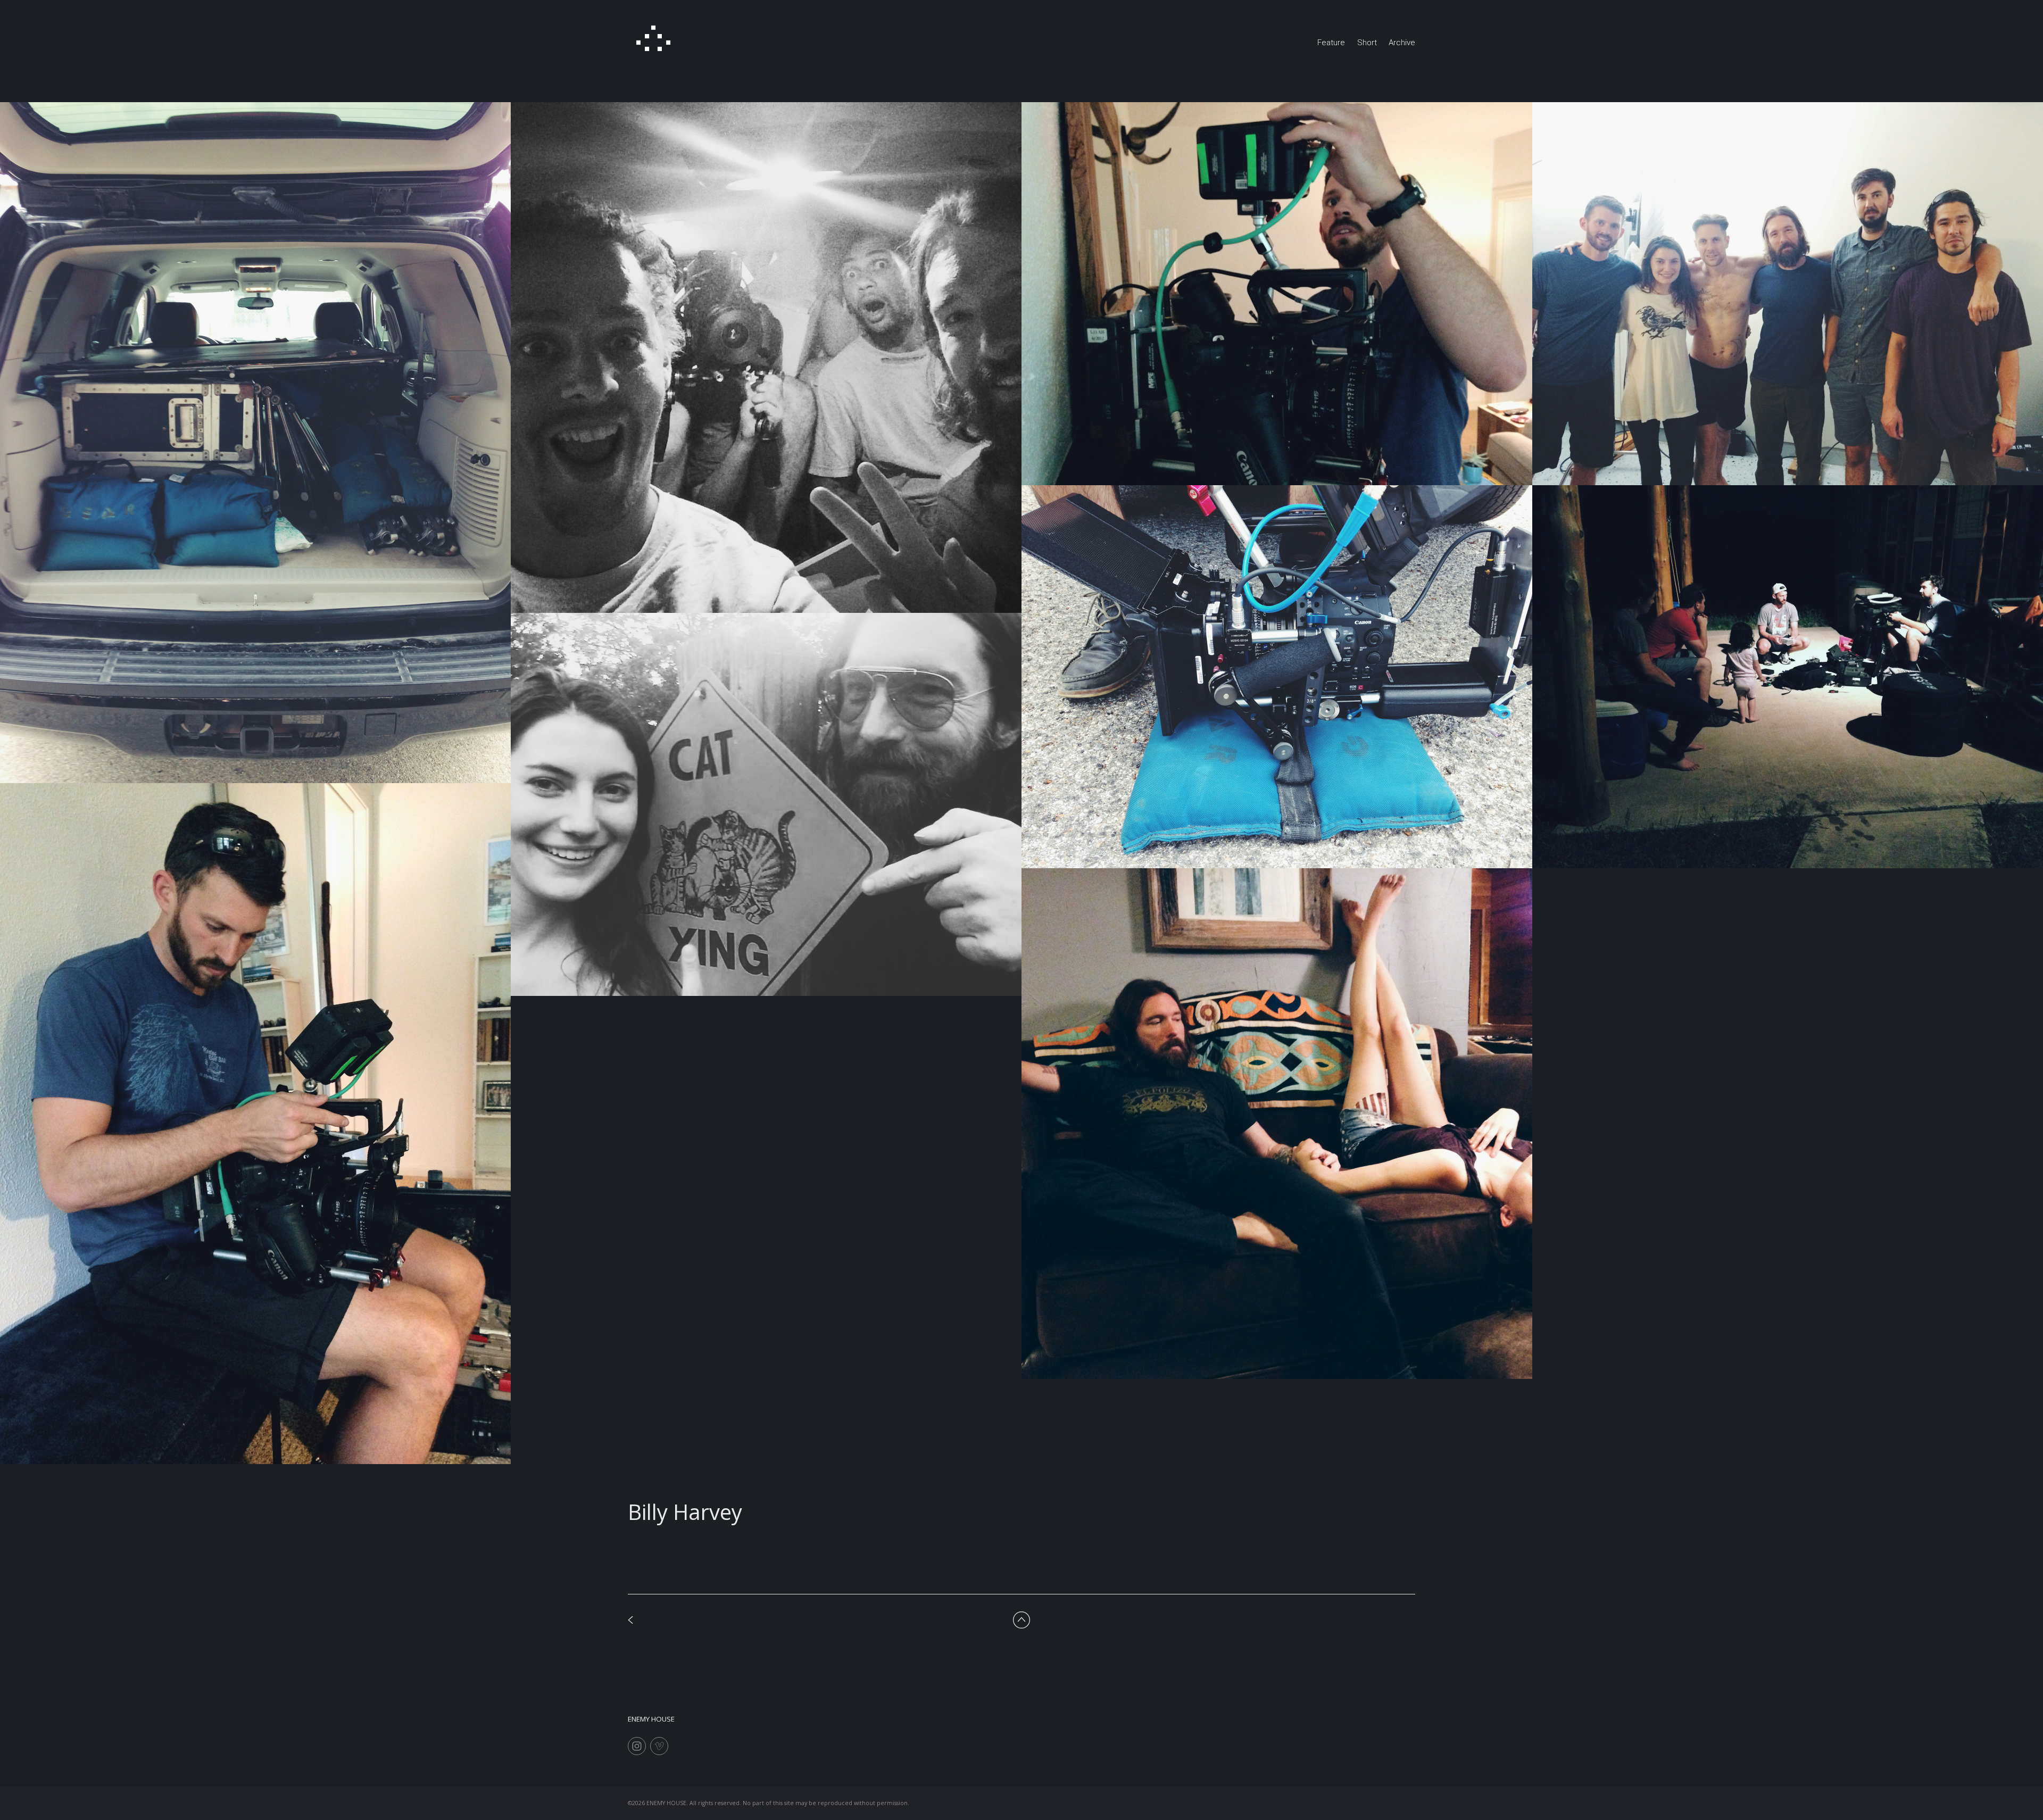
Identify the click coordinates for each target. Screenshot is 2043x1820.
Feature (1331, 43)
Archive (1402, 43)
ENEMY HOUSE (651, 1719)
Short (1367, 43)
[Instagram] (637, 1746)
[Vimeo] (659, 1746)
